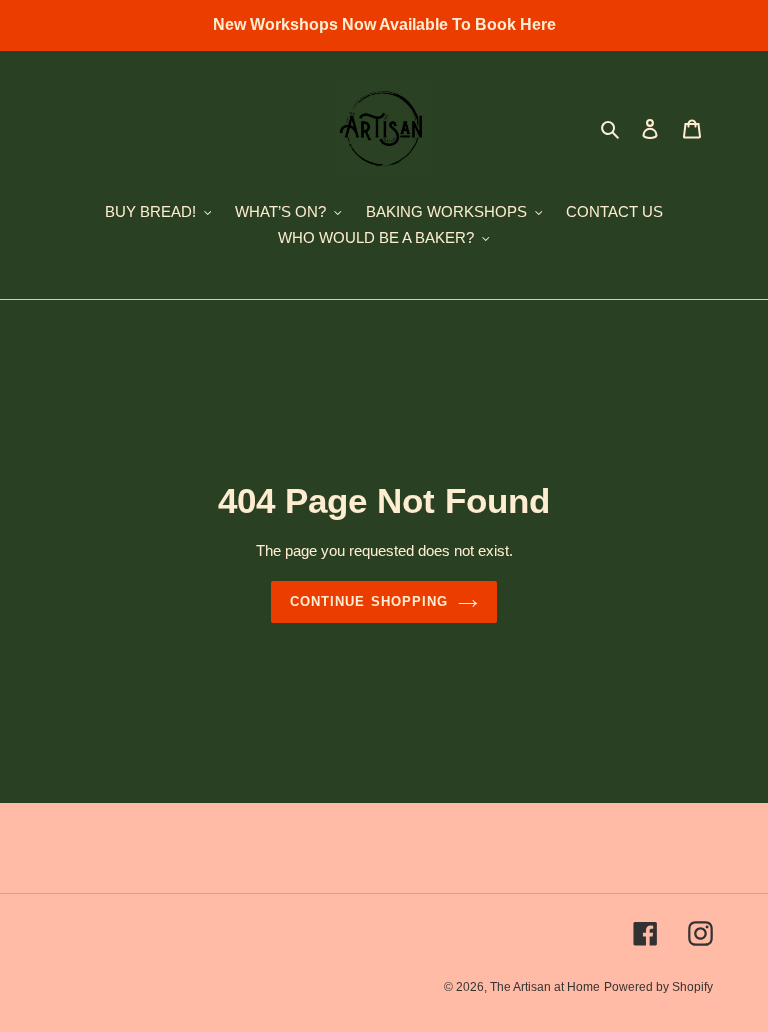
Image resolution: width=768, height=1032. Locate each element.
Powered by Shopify (658, 987)
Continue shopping (369, 601)
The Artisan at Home (545, 987)
